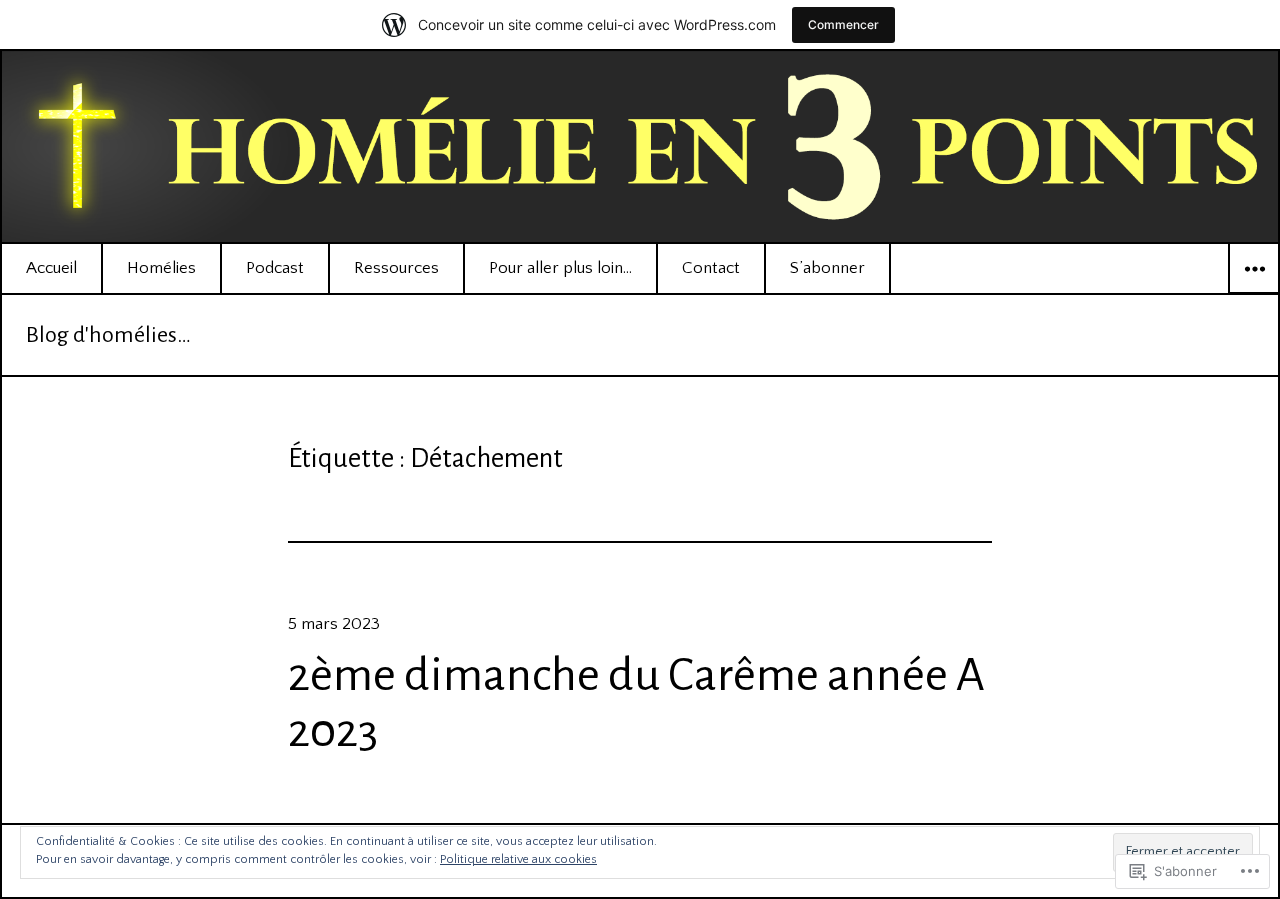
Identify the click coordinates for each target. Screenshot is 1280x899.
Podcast (275, 268)
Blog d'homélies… (108, 335)
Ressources (396, 268)
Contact (711, 268)
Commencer (843, 24)
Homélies (161, 268)
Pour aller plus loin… (560, 268)
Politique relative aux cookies (518, 859)
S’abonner (827, 268)
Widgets (1254, 293)
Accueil (51, 268)
